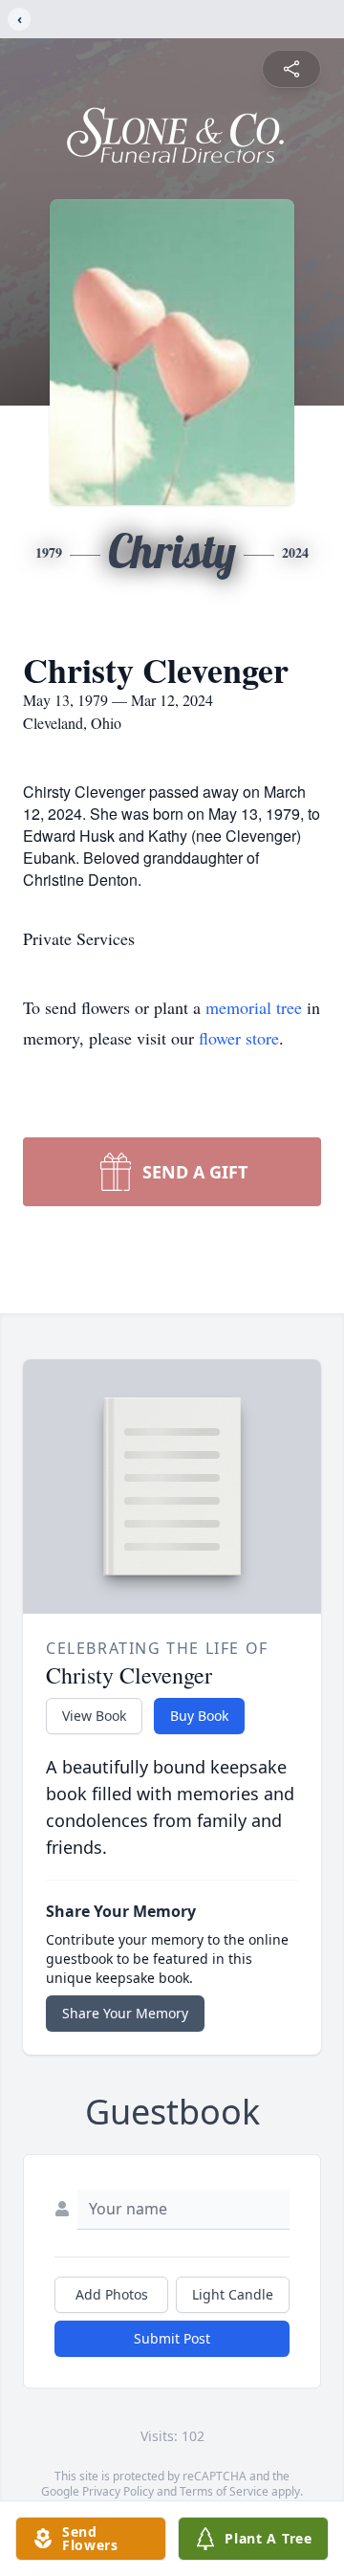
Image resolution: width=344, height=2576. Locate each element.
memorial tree (254, 1007)
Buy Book (199, 1716)
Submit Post (172, 2338)
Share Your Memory (125, 2013)
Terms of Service (224, 2491)
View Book (94, 1716)
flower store (239, 1038)
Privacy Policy (118, 2491)
